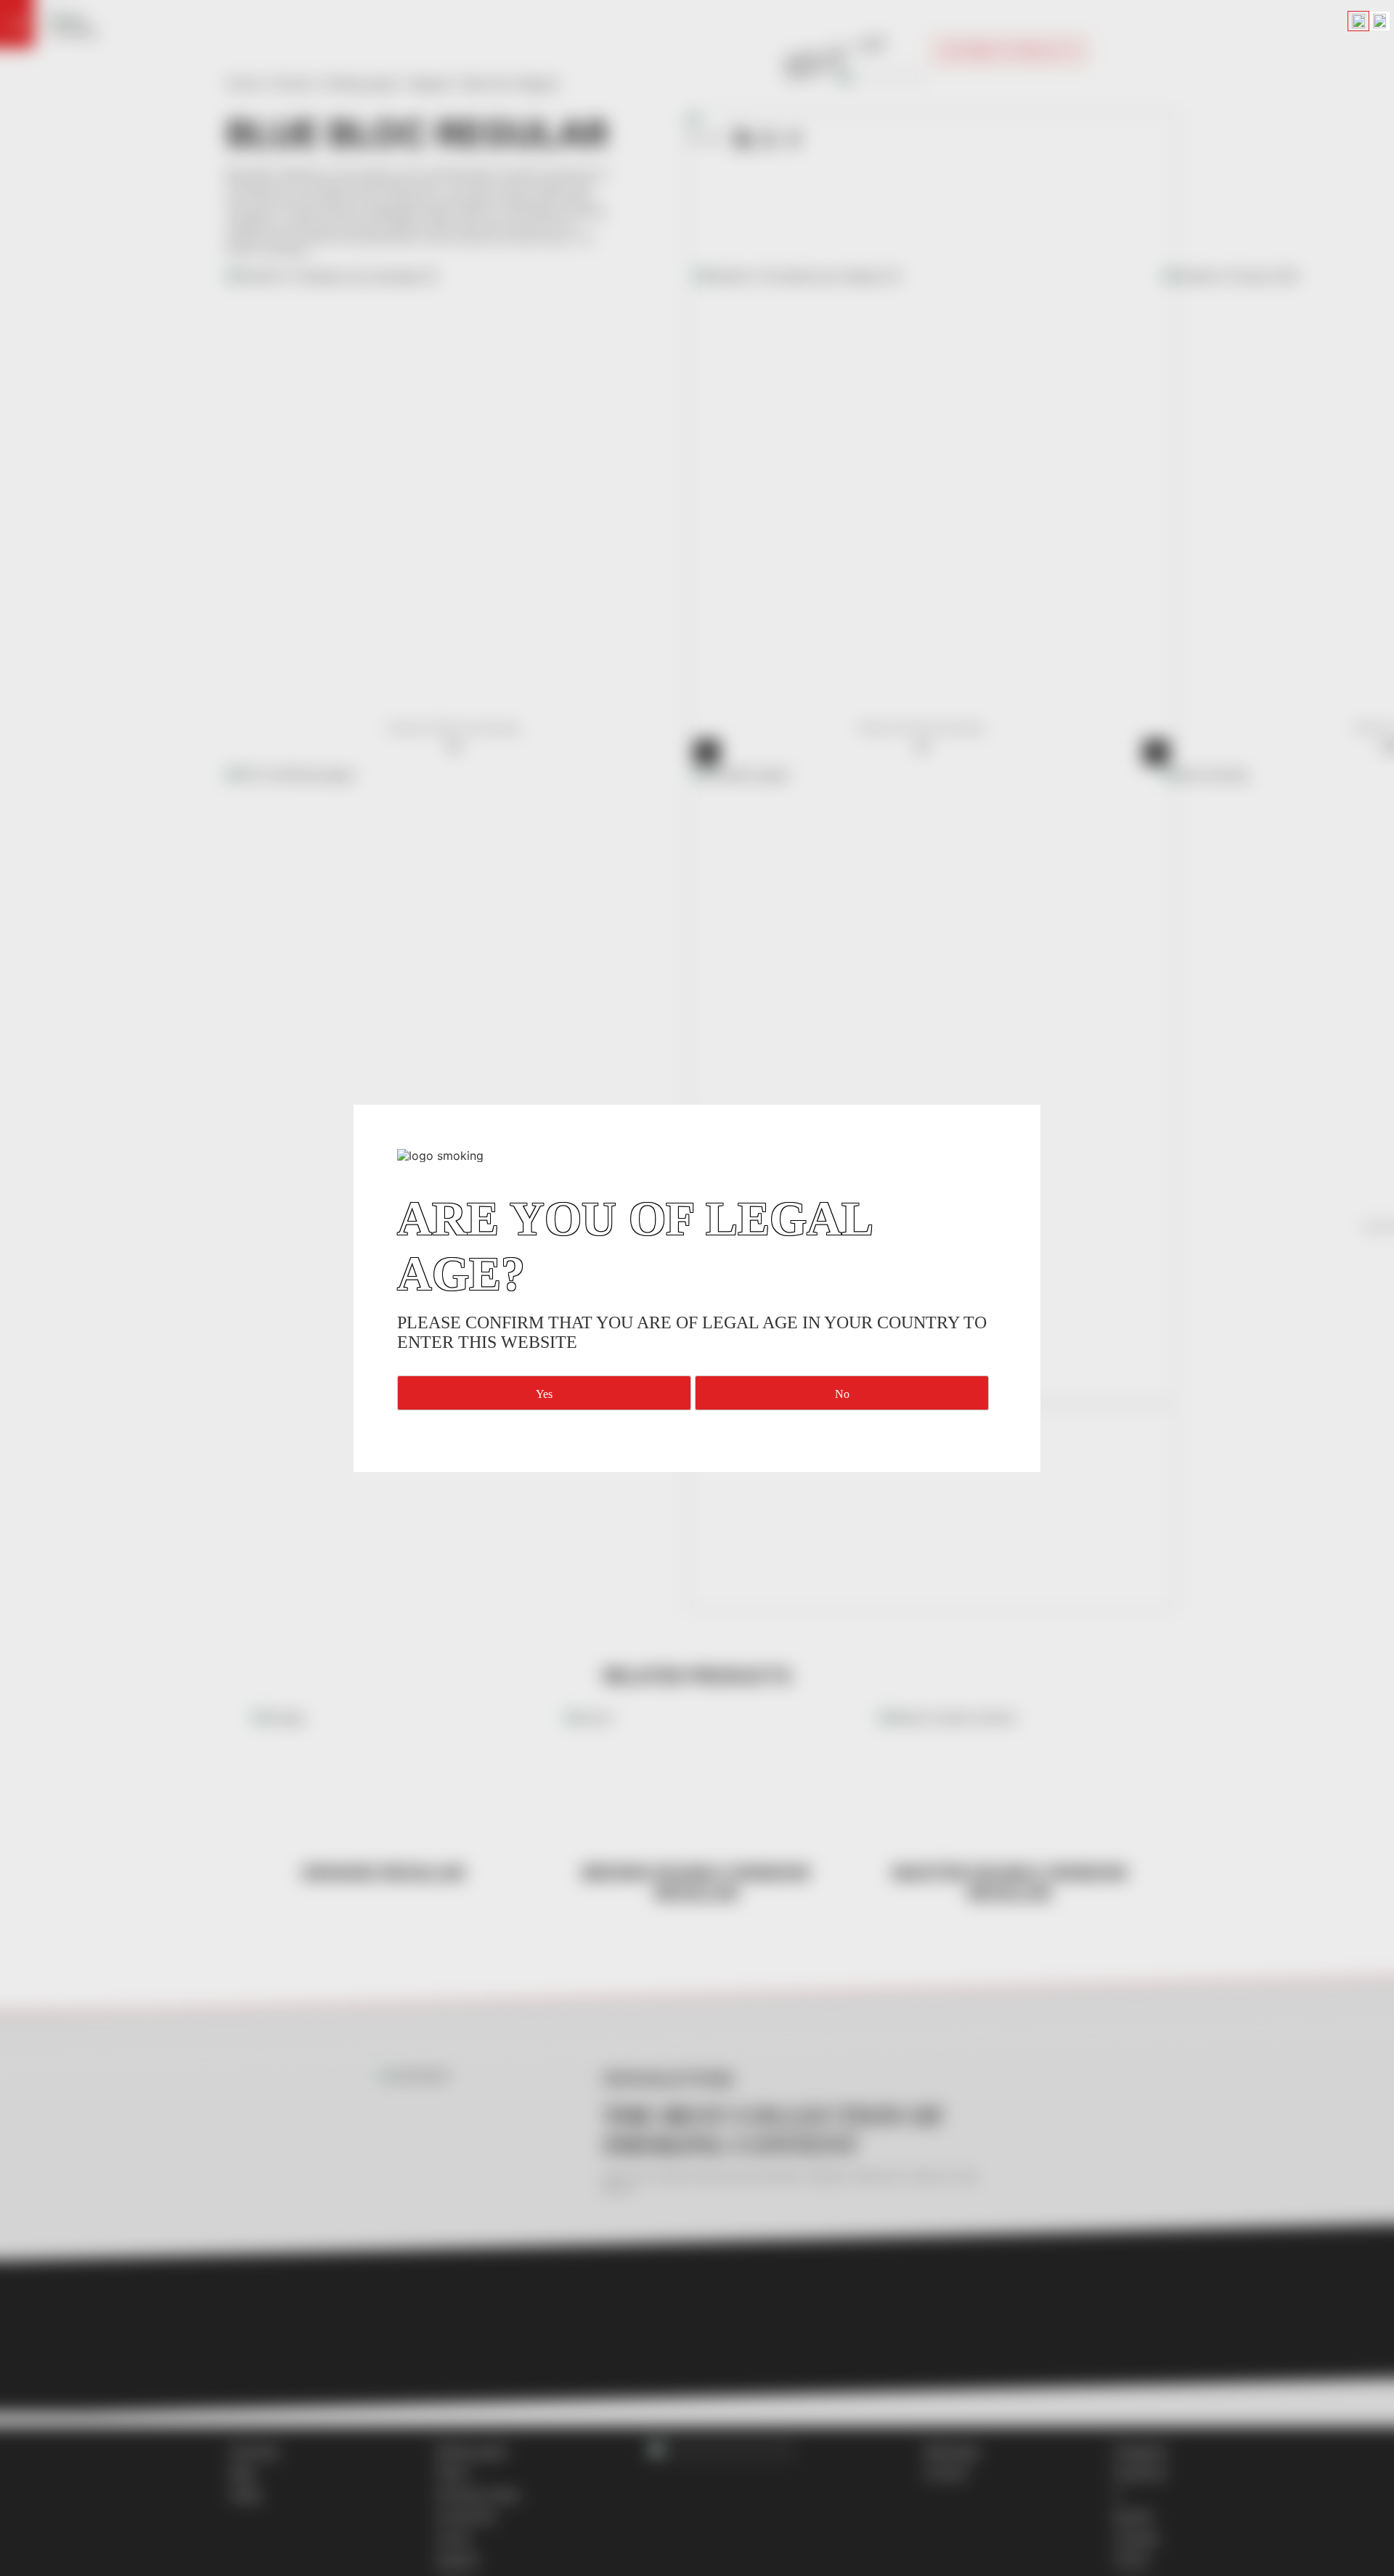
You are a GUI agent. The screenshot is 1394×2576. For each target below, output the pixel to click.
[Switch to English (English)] (1358, 21)
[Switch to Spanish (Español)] (1379, 21)
